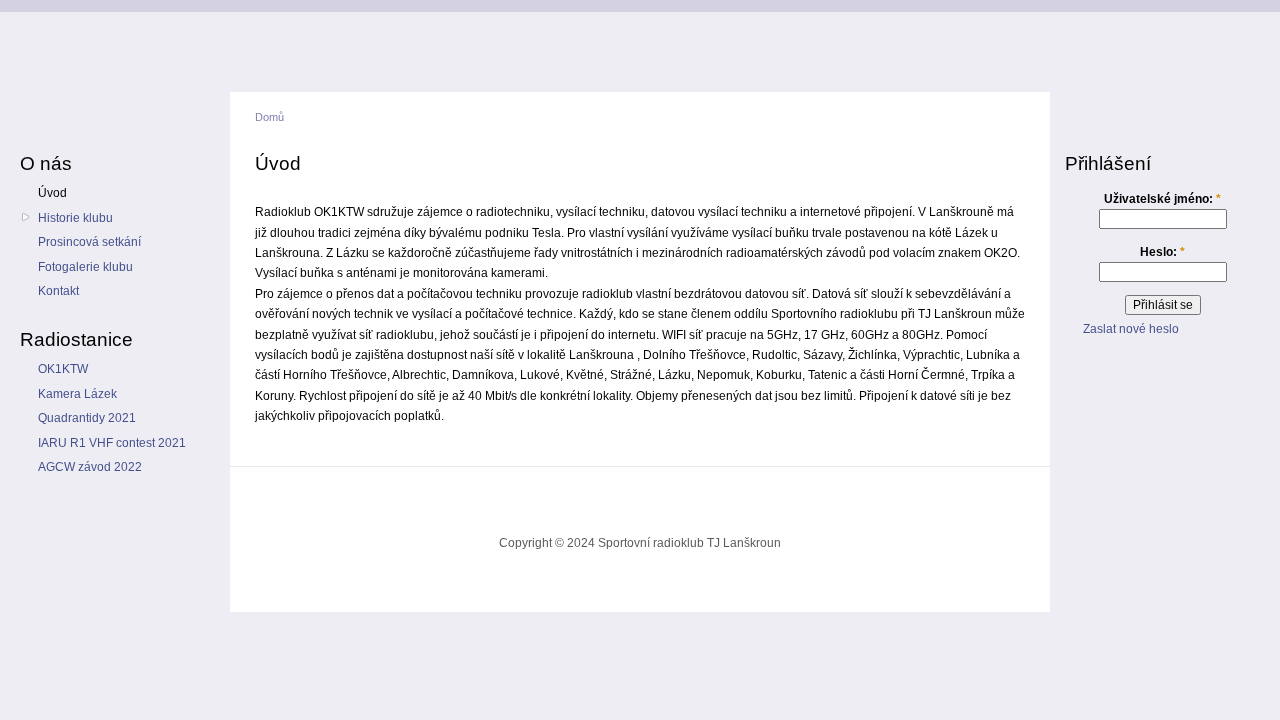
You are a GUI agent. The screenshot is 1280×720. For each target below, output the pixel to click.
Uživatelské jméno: (1162, 199)
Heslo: (1162, 252)
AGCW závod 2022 (90, 467)
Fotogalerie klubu (85, 267)
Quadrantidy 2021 (87, 418)
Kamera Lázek (77, 394)
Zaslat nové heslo (1131, 329)
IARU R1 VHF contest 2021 (112, 443)
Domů (269, 117)
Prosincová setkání (89, 242)
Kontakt (58, 291)
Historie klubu (75, 218)
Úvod (52, 193)
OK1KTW (63, 369)
